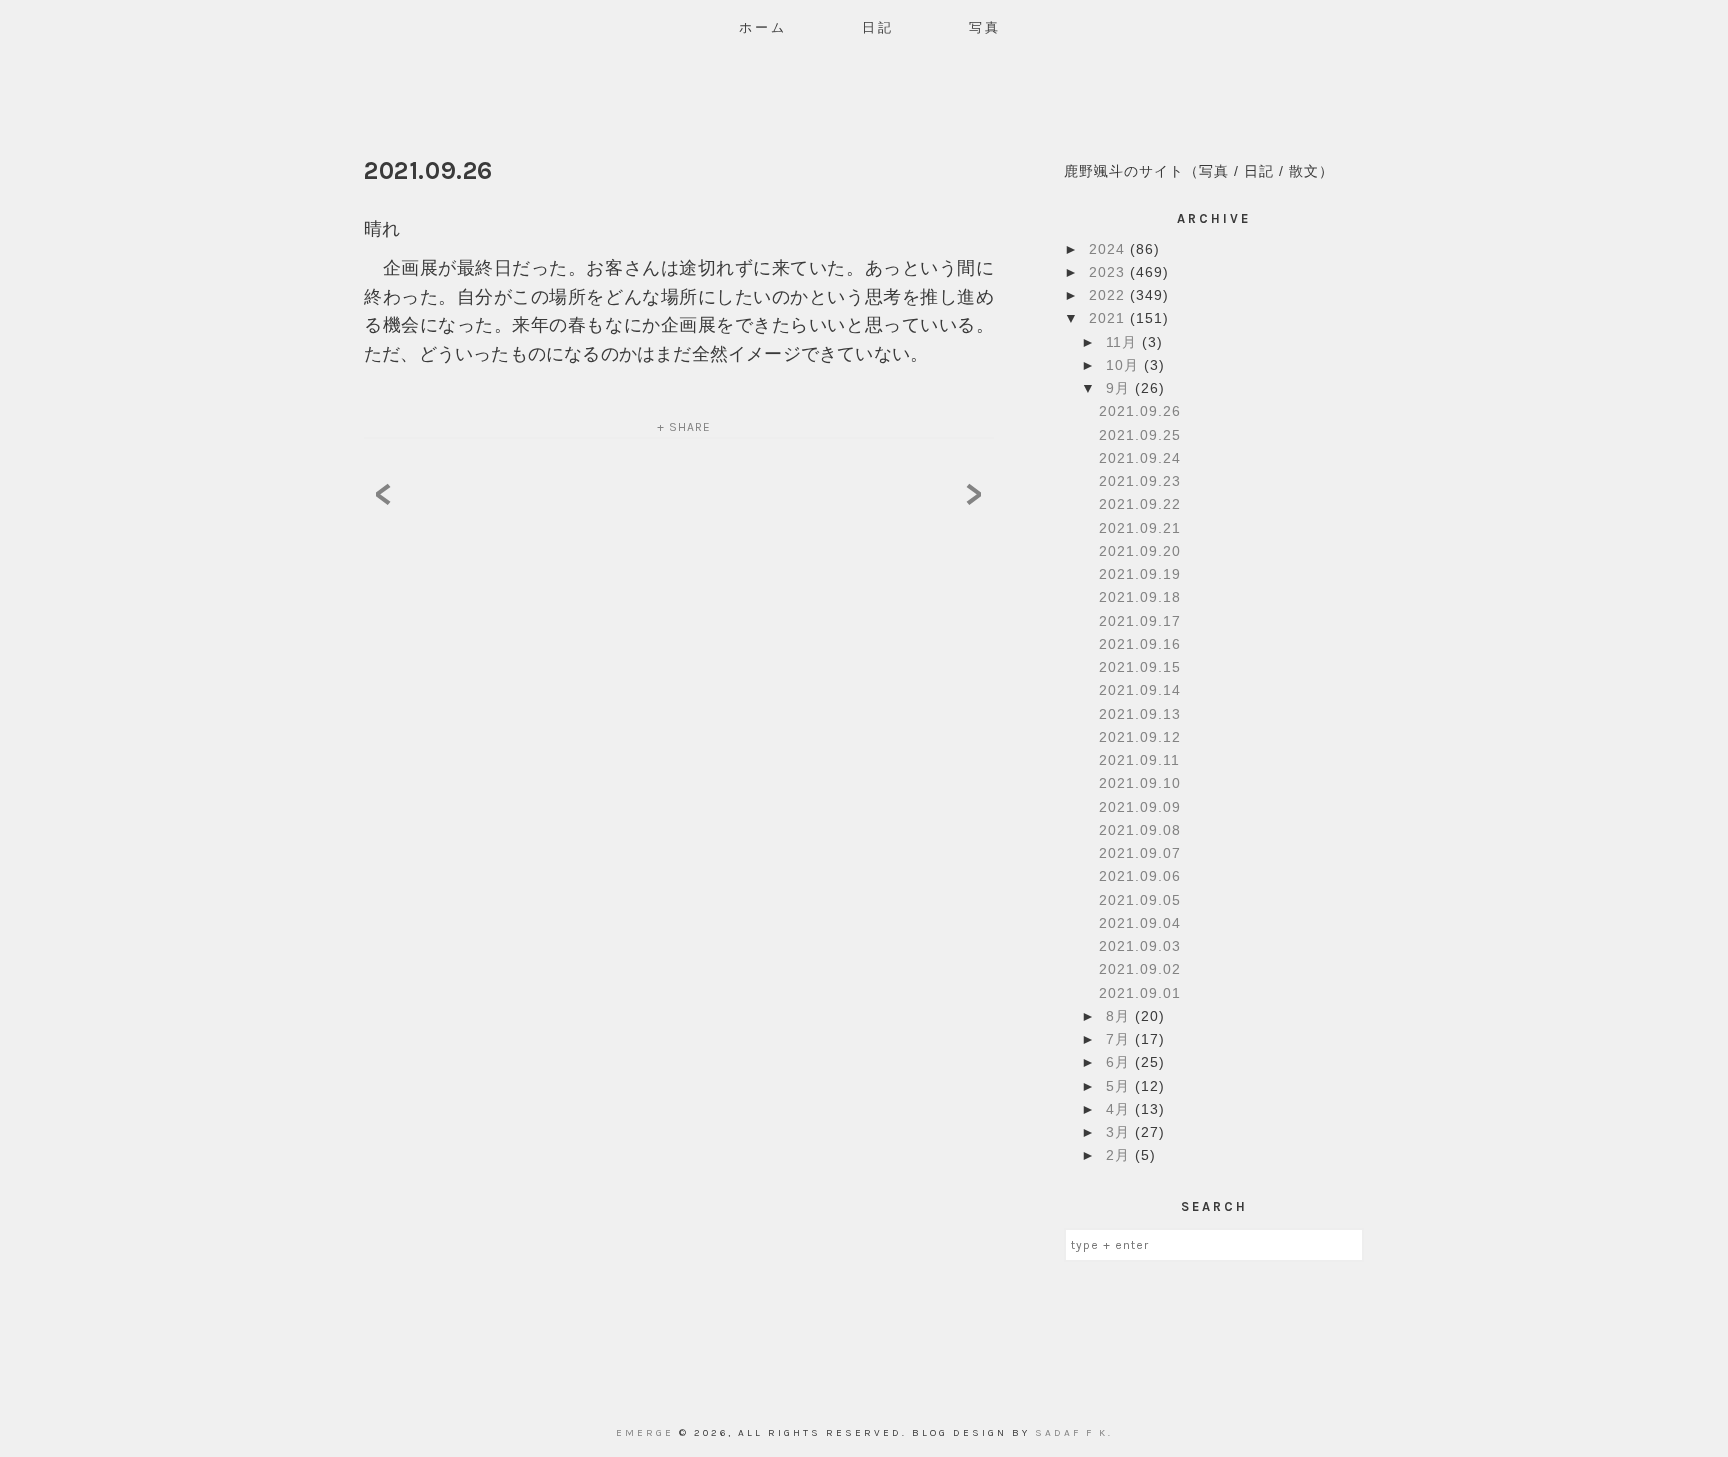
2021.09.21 (1140, 528)
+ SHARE (684, 427)
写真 (985, 27)
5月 (1120, 1086)
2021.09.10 (1140, 783)
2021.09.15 (1140, 667)
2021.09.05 (1140, 900)
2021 (1109, 318)
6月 (1120, 1062)
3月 (1120, 1132)
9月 (1120, 388)
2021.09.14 (1140, 690)
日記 (878, 27)
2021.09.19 (1140, 574)
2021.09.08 (1140, 830)
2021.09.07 (1140, 853)
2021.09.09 (1140, 807)
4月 (1120, 1109)
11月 (1124, 342)
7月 (1120, 1039)
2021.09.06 (1140, 876)
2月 (1120, 1155)
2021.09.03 (1140, 946)
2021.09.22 (1140, 504)
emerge (647, 1433)
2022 (1109, 295)
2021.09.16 (1140, 644)
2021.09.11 (1139, 760)
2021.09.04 (1140, 923)
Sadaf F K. (1074, 1433)
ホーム (763, 27)
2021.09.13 (1140, 714)
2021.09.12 (1140, 737)
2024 (1109, 249)
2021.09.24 (1140, 458)
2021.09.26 (1140, 411)
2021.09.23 (1140, 481)
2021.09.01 (1140, 993)
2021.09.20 (1140, 551)
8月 (1120, 1016)
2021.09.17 (1140, 621)
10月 (1125, 365)
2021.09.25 (1140, 435)
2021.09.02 (1140, 969)
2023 (1109, 272)
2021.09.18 (1140, 597)
